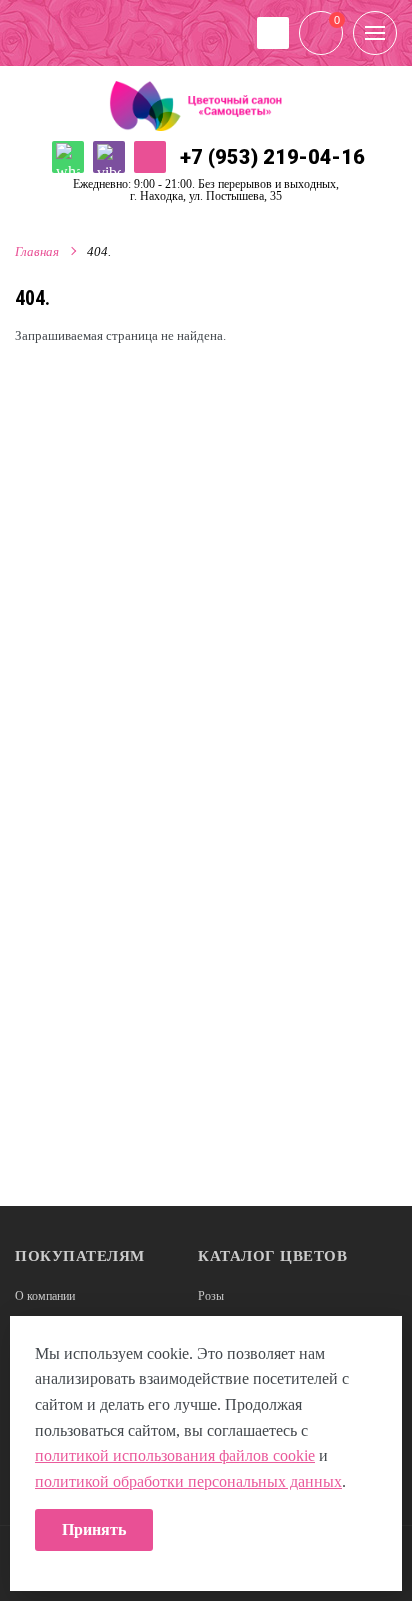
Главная (37, 251)
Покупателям (80, 1256)
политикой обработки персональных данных (188, 1481)
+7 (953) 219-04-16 (272, 157)
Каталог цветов (272, 1256)
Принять (94, 1529)
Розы (211, 1296)
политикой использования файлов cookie (175, 1455)
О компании (45, 1296)
